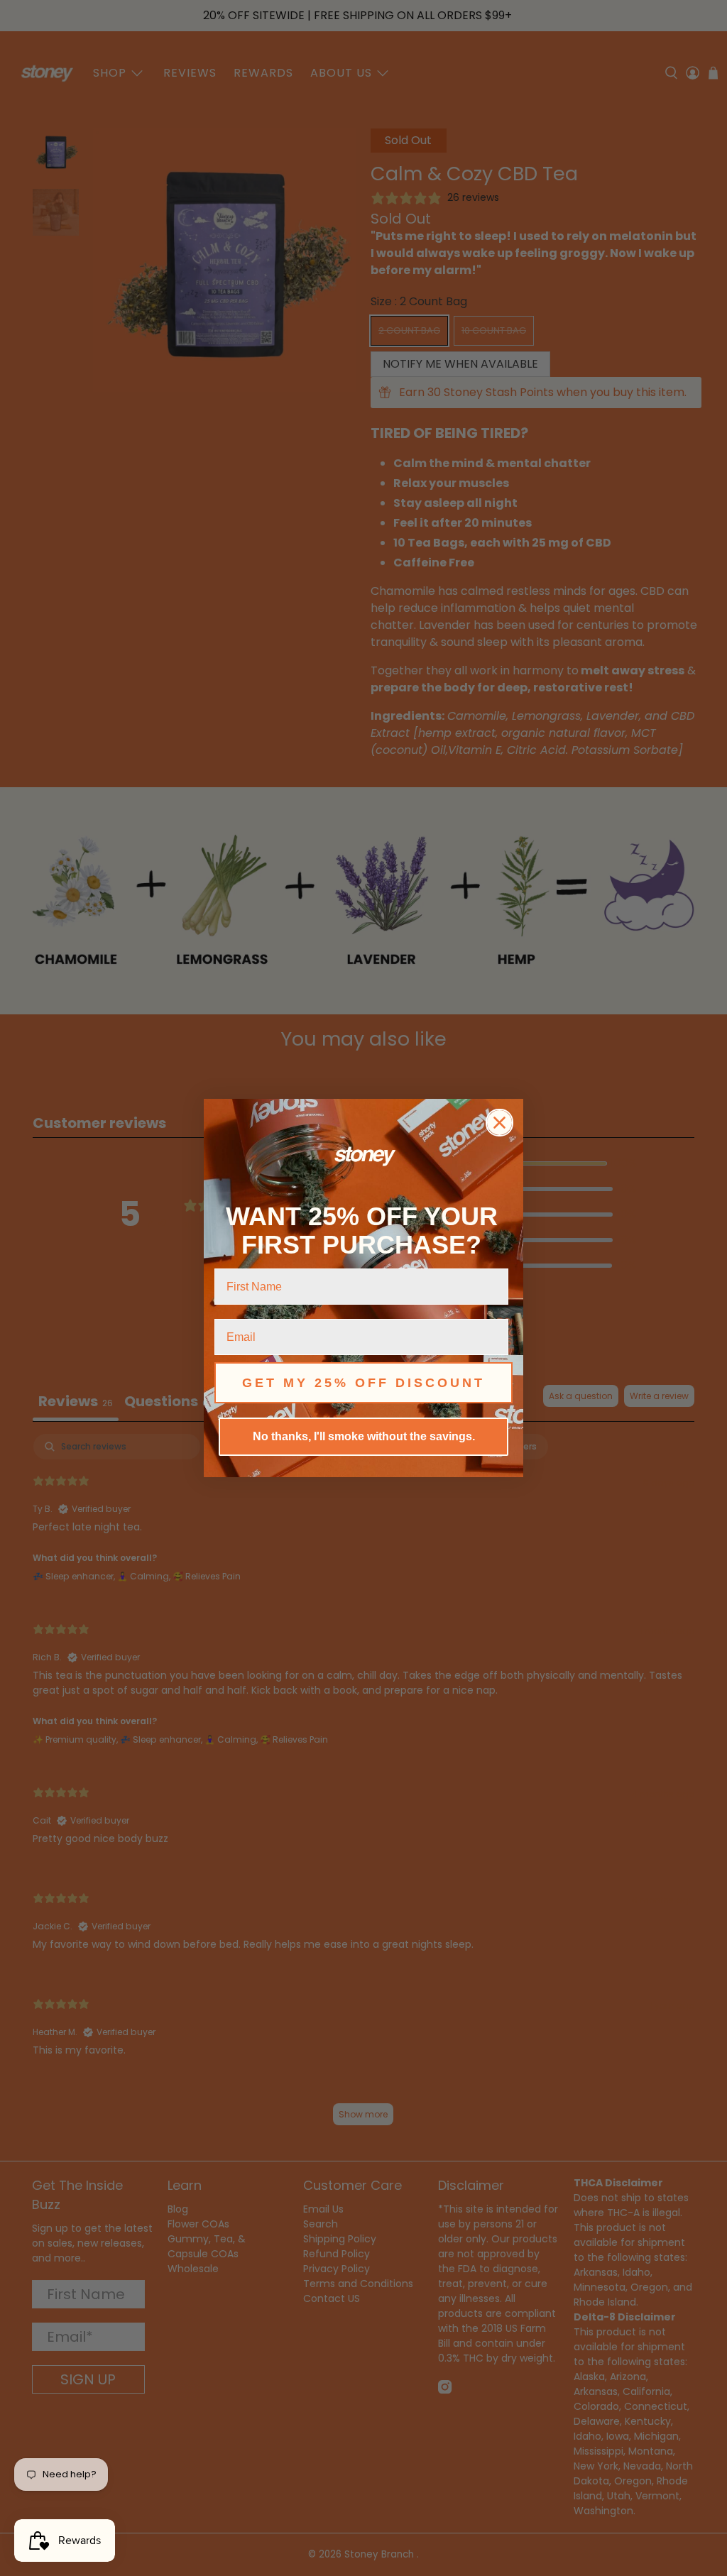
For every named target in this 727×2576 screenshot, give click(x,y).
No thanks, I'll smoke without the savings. (364, 1436)
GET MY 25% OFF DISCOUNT (363, 1383)
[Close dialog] (499, 1123)
